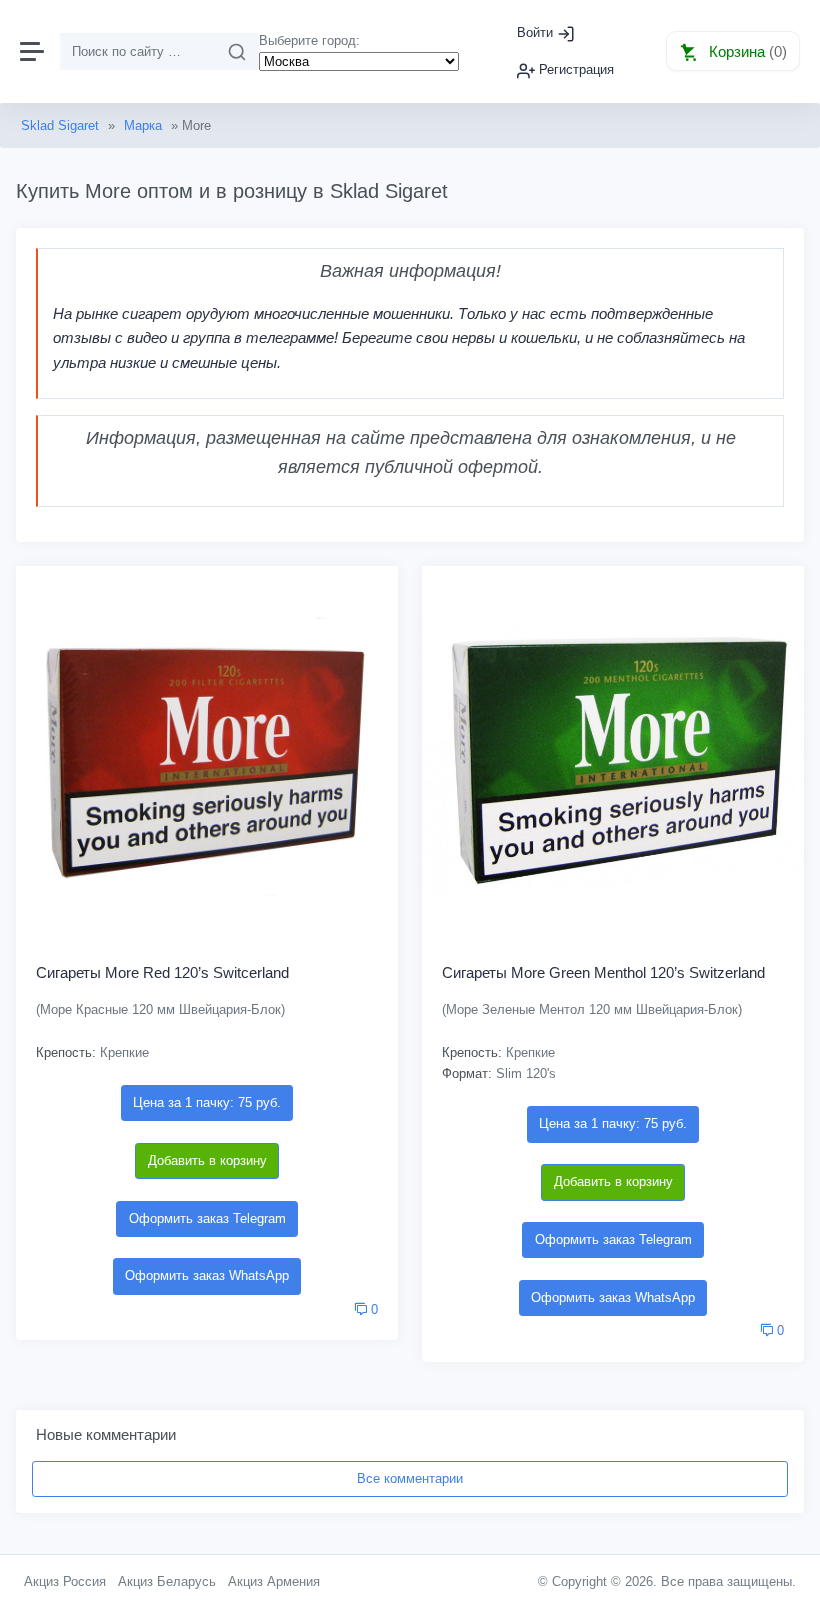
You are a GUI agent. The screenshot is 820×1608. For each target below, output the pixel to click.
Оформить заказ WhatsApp (207, 1275)
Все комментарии (410, 1478)
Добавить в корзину (207, 1160)
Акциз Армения (274, 1581)
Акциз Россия (65, 1581)
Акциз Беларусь (167, 1581)
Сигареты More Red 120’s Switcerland (162, 972)
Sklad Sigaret (60, 125)
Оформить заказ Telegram (207, 1218)
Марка (143, 125)
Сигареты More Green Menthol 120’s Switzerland (603, 972)
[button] (733, 51)
